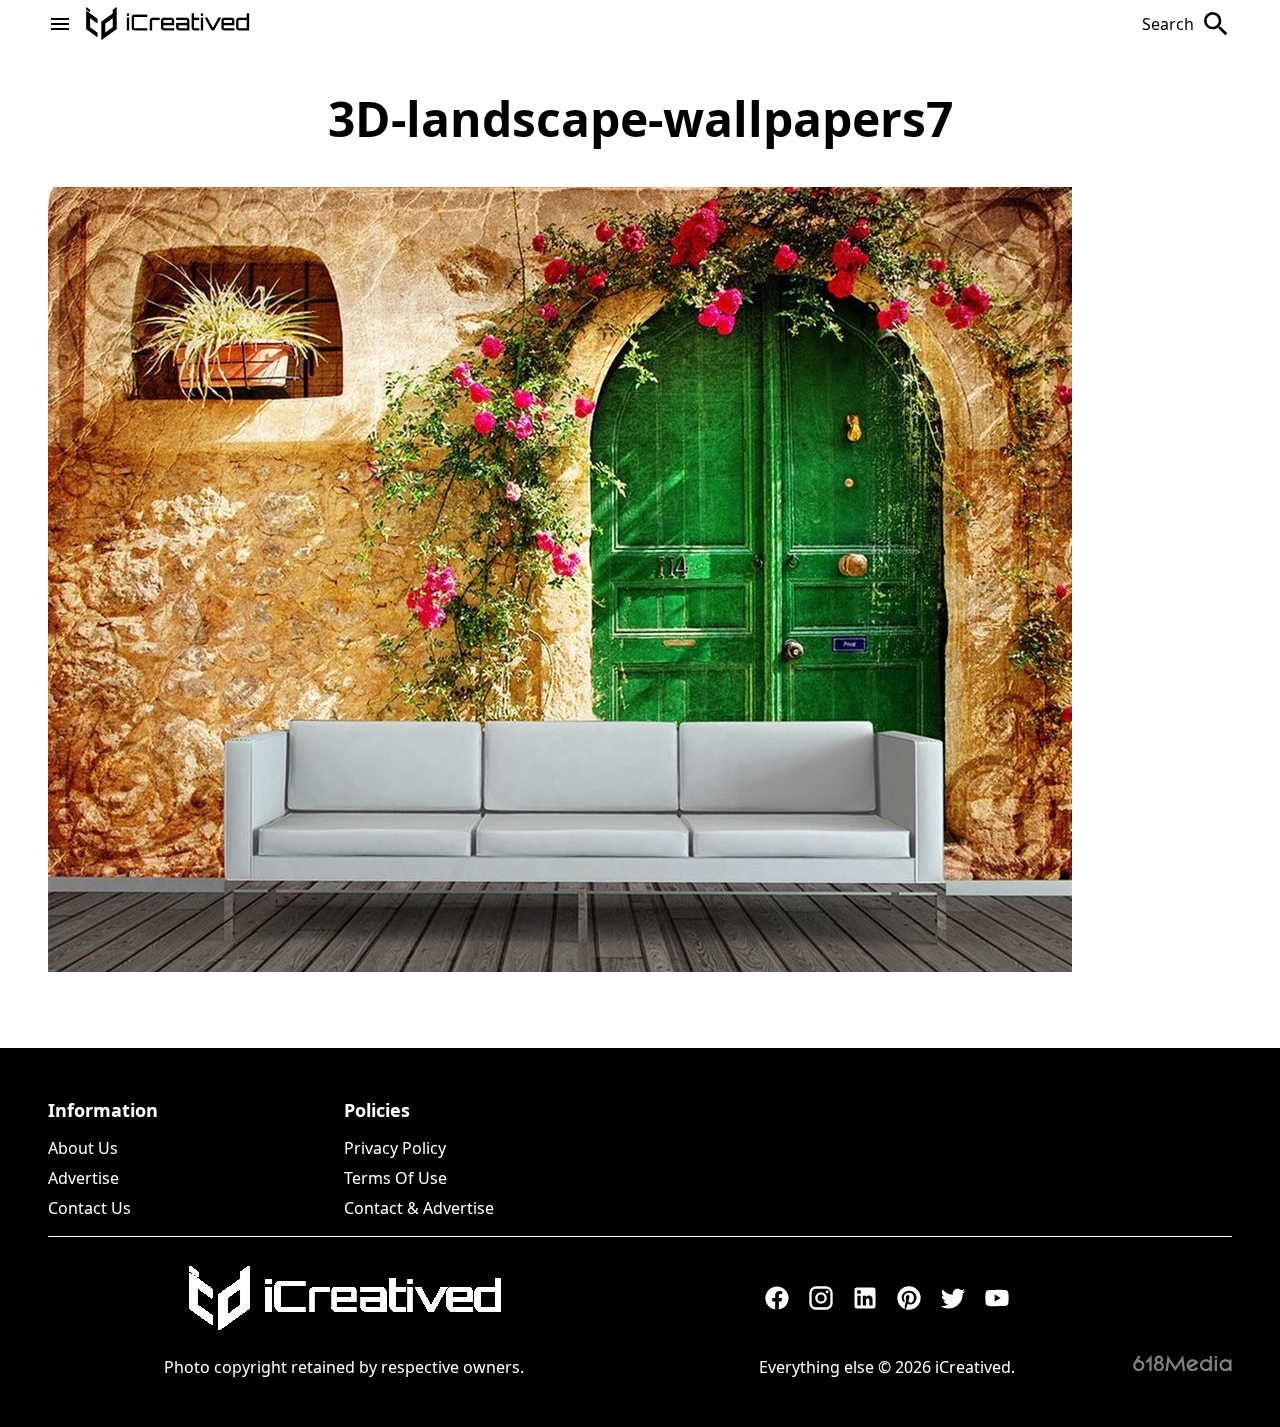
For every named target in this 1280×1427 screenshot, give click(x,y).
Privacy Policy (395, 1148)
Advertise (83, 1178)
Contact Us (89, 1208)
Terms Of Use (395, 1178)
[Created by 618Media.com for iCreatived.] (1182, 1363)
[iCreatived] (344, 1298)
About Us (83, 1148)
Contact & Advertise (419, 1208)
